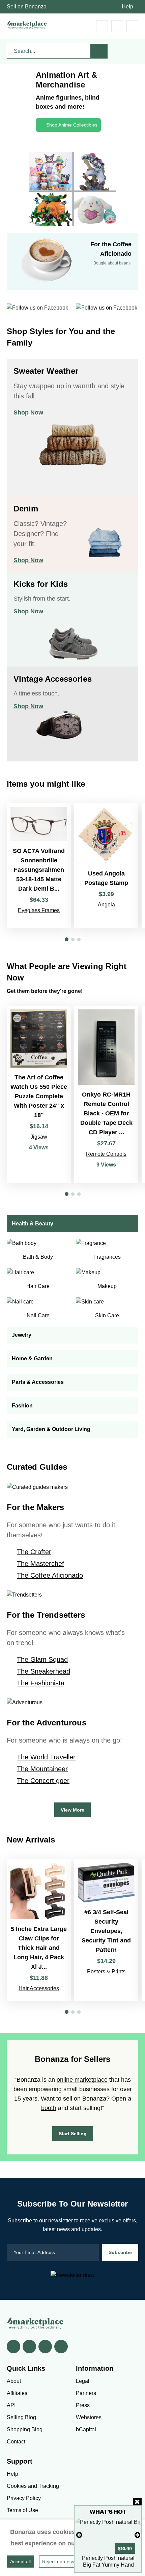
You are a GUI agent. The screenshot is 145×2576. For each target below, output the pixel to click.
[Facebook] (13, 2347)
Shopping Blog (25, 2429)
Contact (16, 2442)
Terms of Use (22, 2510)
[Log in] (117, 26)
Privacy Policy (24, 2498)
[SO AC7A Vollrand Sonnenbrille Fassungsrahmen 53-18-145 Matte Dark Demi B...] (39, 866)
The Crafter (34, 1552)
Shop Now (28, 413)
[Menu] (132, 26)
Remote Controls (106, 1154)
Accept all (20, 2562)
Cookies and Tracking (33, 2486)
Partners (86, 2393)
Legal (83, 2381)
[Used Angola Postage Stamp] (106, 866)
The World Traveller (46, 1757)
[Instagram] (61, 2347)
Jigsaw (39, 1137)
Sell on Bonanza (27, 7)
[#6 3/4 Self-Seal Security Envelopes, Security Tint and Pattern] (106, 1930)
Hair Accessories (39, 1988)
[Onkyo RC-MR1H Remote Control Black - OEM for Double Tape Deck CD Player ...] (106, 1094)
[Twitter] (29, 2347)
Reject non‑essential (64, 2562)
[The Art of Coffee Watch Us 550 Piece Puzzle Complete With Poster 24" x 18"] (39, 1094)
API (11, 2405)
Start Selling (73, 2134)
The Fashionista (41, 1683)
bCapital (86, 2429)
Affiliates (17, 2393)
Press (83, 2405)
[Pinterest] (45, 2347)
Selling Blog (21, 2417)
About (14, 2381)
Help (127, 7)
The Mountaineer (42, 1769)
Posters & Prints (106, 1972)
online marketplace (82, 2080)
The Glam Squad (42, 1659)
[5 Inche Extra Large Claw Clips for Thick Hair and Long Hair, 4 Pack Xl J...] (39, 1930)
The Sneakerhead (43, 1671)
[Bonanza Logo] (27, 25)
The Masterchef (40, 1564)
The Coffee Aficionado (50, 1575)
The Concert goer (43, 1781)
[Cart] (102, 26)
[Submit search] (99, 51)
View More (72, 1810)
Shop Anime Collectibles (72, 125)
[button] (67, 939)
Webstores (89, 2417)
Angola (106, 905)
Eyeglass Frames (39, 910)
